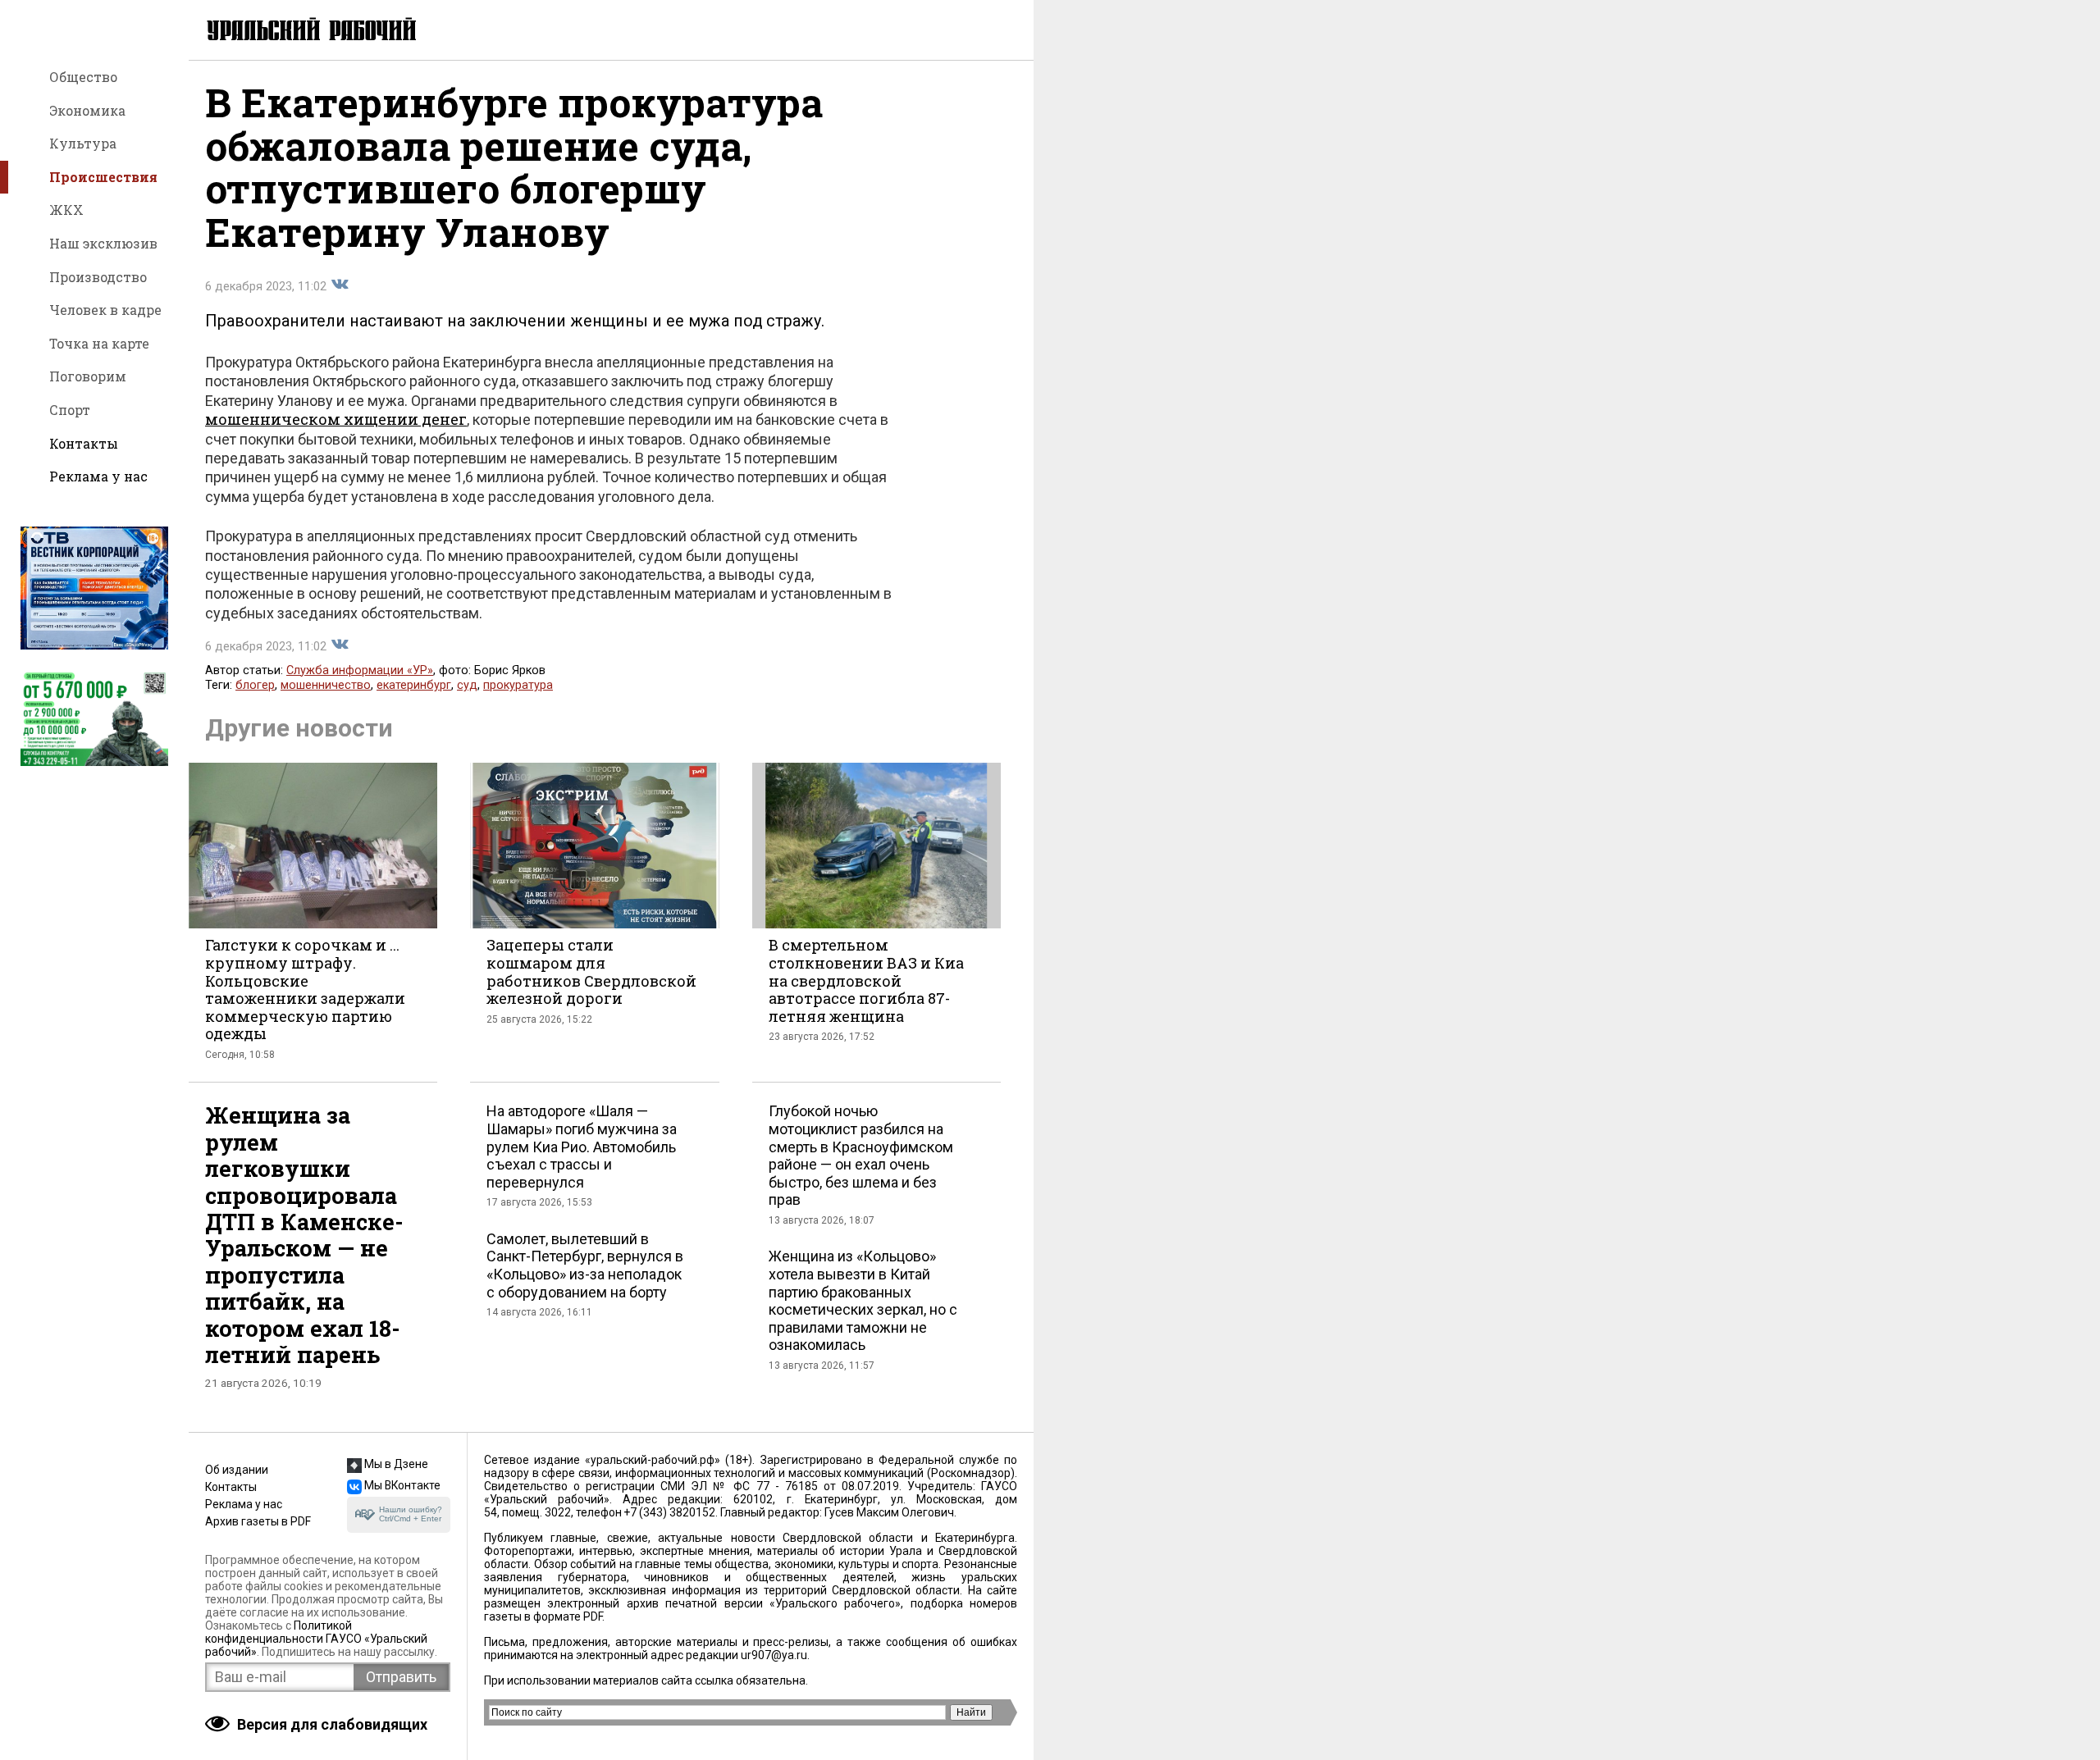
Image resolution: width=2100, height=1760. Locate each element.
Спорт (70, 410)
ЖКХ (66, 210)
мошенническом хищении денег (336, 419)
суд (467, 685)
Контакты (84, 443)
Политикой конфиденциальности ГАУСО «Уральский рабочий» (316, 1639)
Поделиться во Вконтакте (340, 285)
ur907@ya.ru (774, 1655)
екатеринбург (414, 685)
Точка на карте (99, 343)
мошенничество (326, 685)
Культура (83, 143)
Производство (98, 277)
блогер (255, 685)
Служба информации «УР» (360, 670)
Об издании (237, 1470)
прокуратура (518, 685)
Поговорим (88, 376)
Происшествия (103, 177)
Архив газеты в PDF (258, 1521)
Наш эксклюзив (103, 243)
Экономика (87, 110)
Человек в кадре (105, 310)
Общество (83, 77)
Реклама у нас (98, 476)
